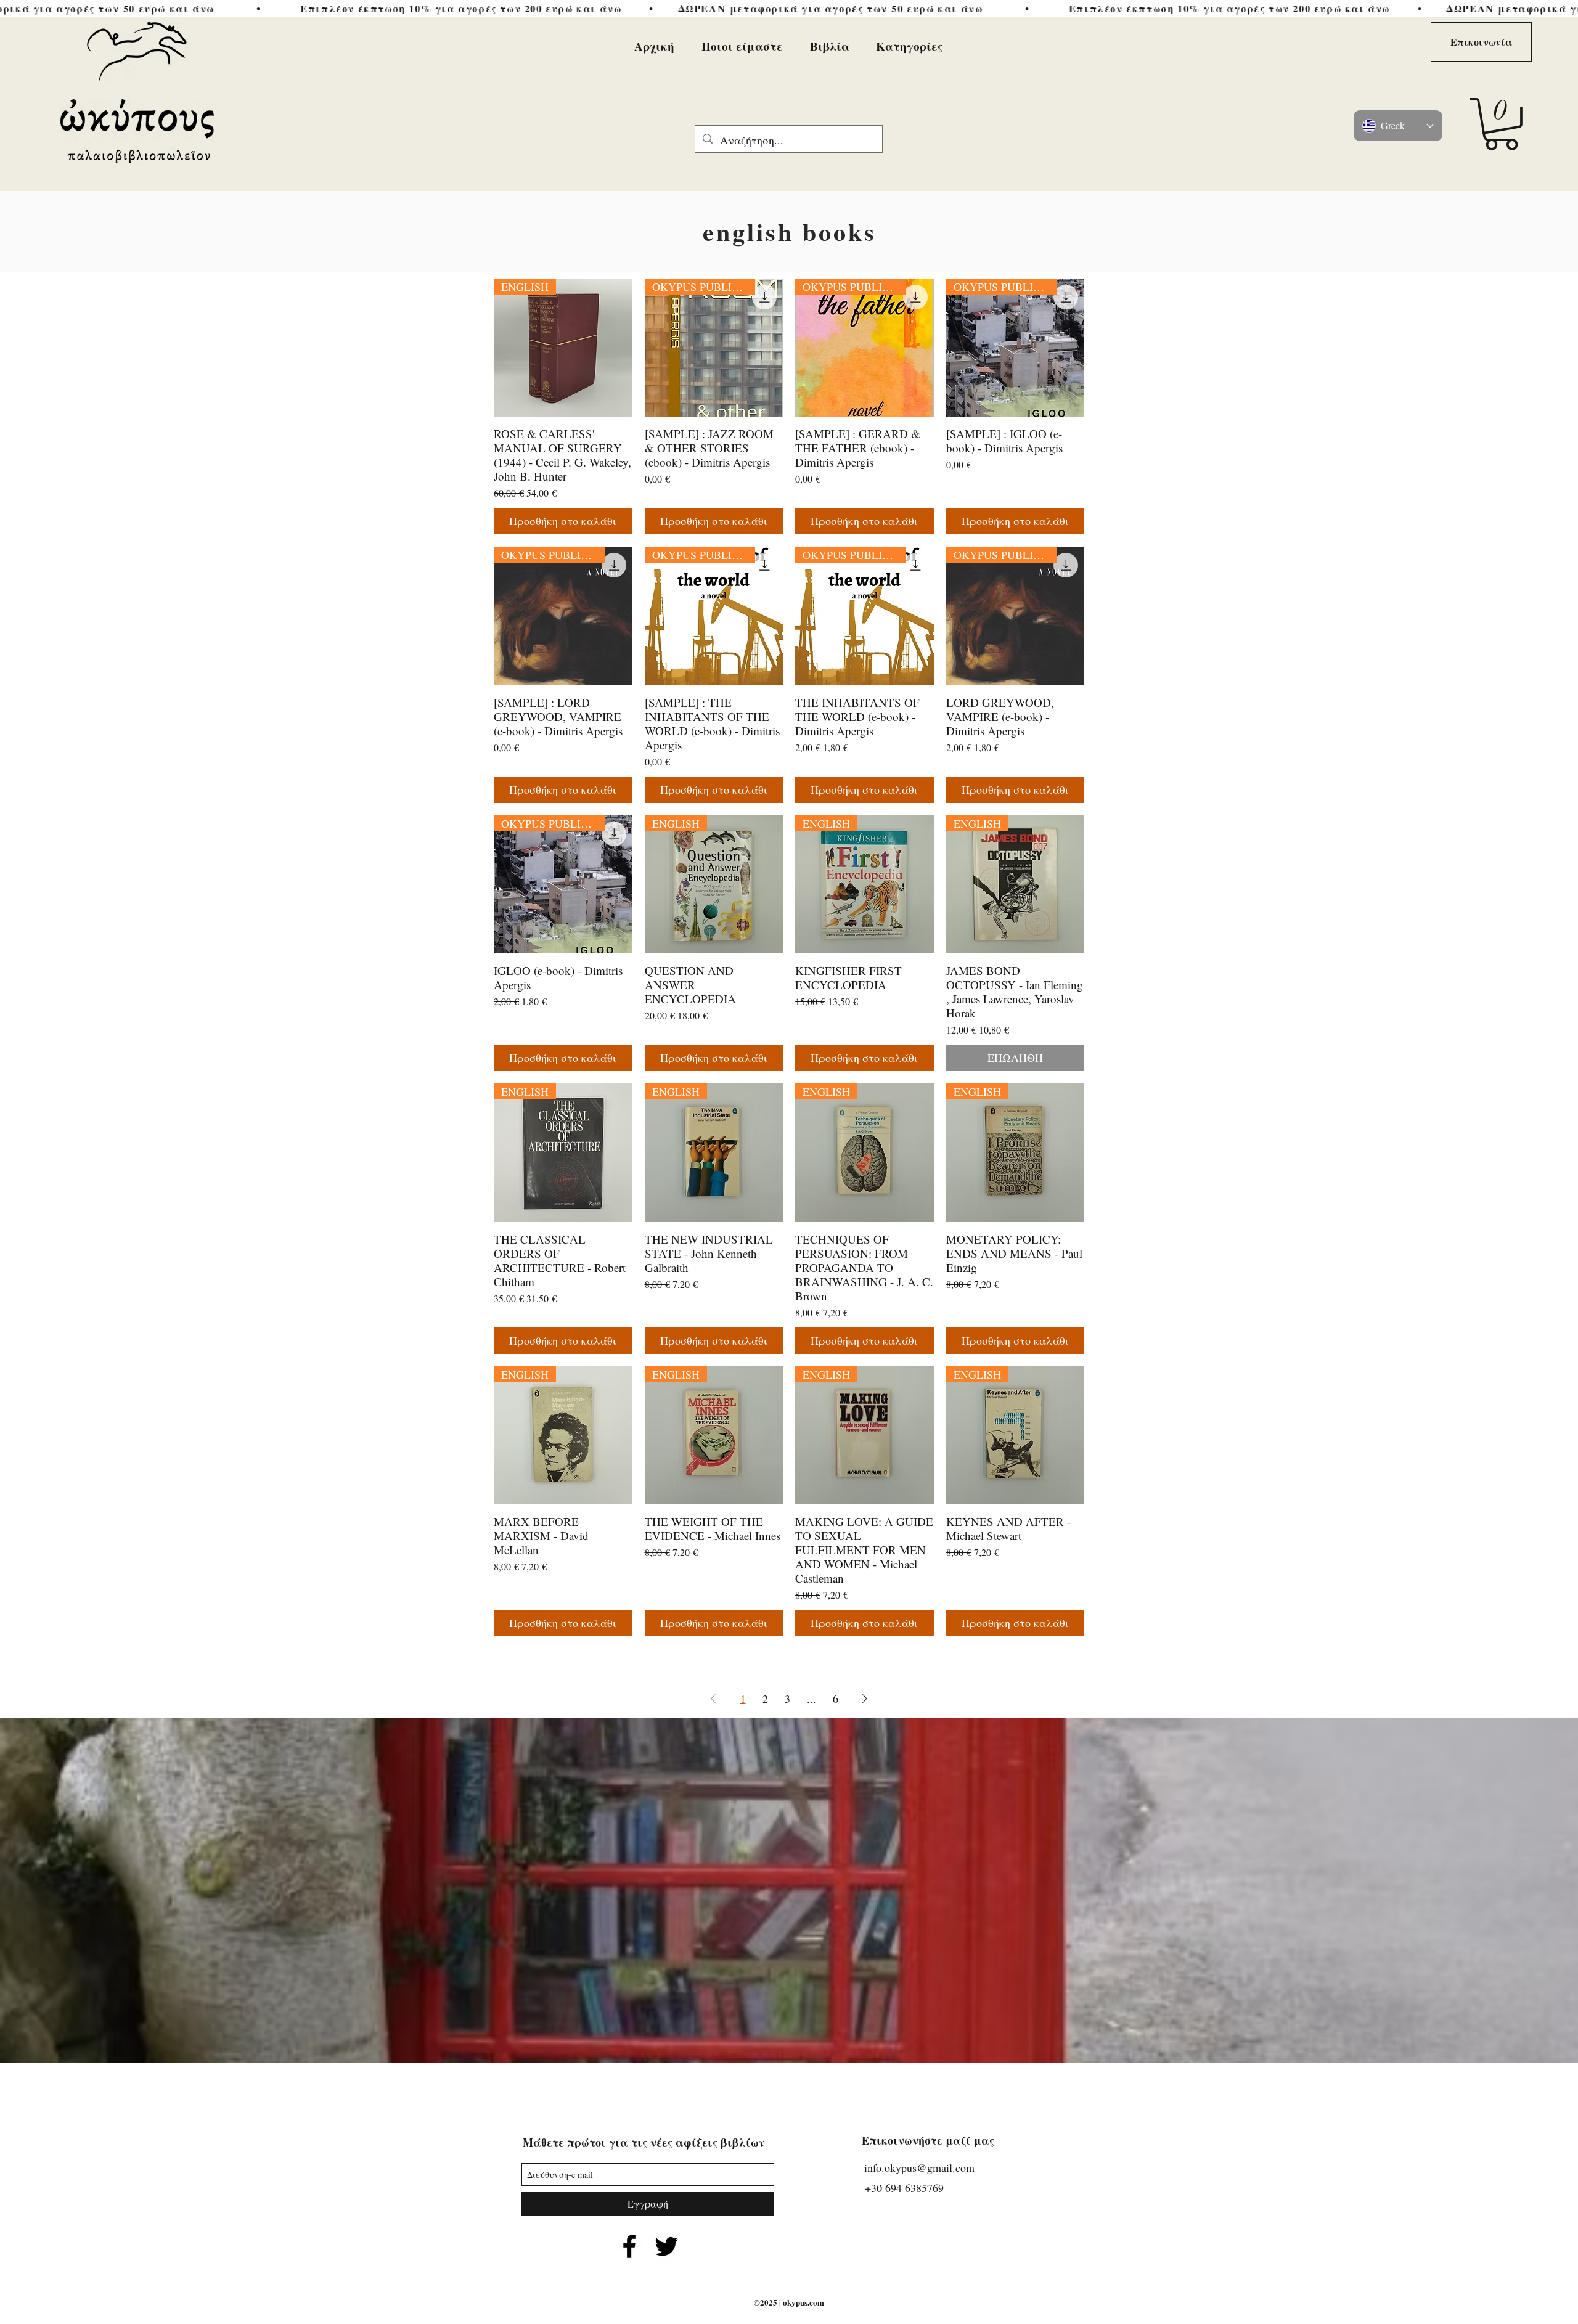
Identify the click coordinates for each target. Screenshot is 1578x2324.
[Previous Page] (713, 1698)
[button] (1501, 124)
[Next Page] (865, 1698)
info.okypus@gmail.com (919, 2167)
